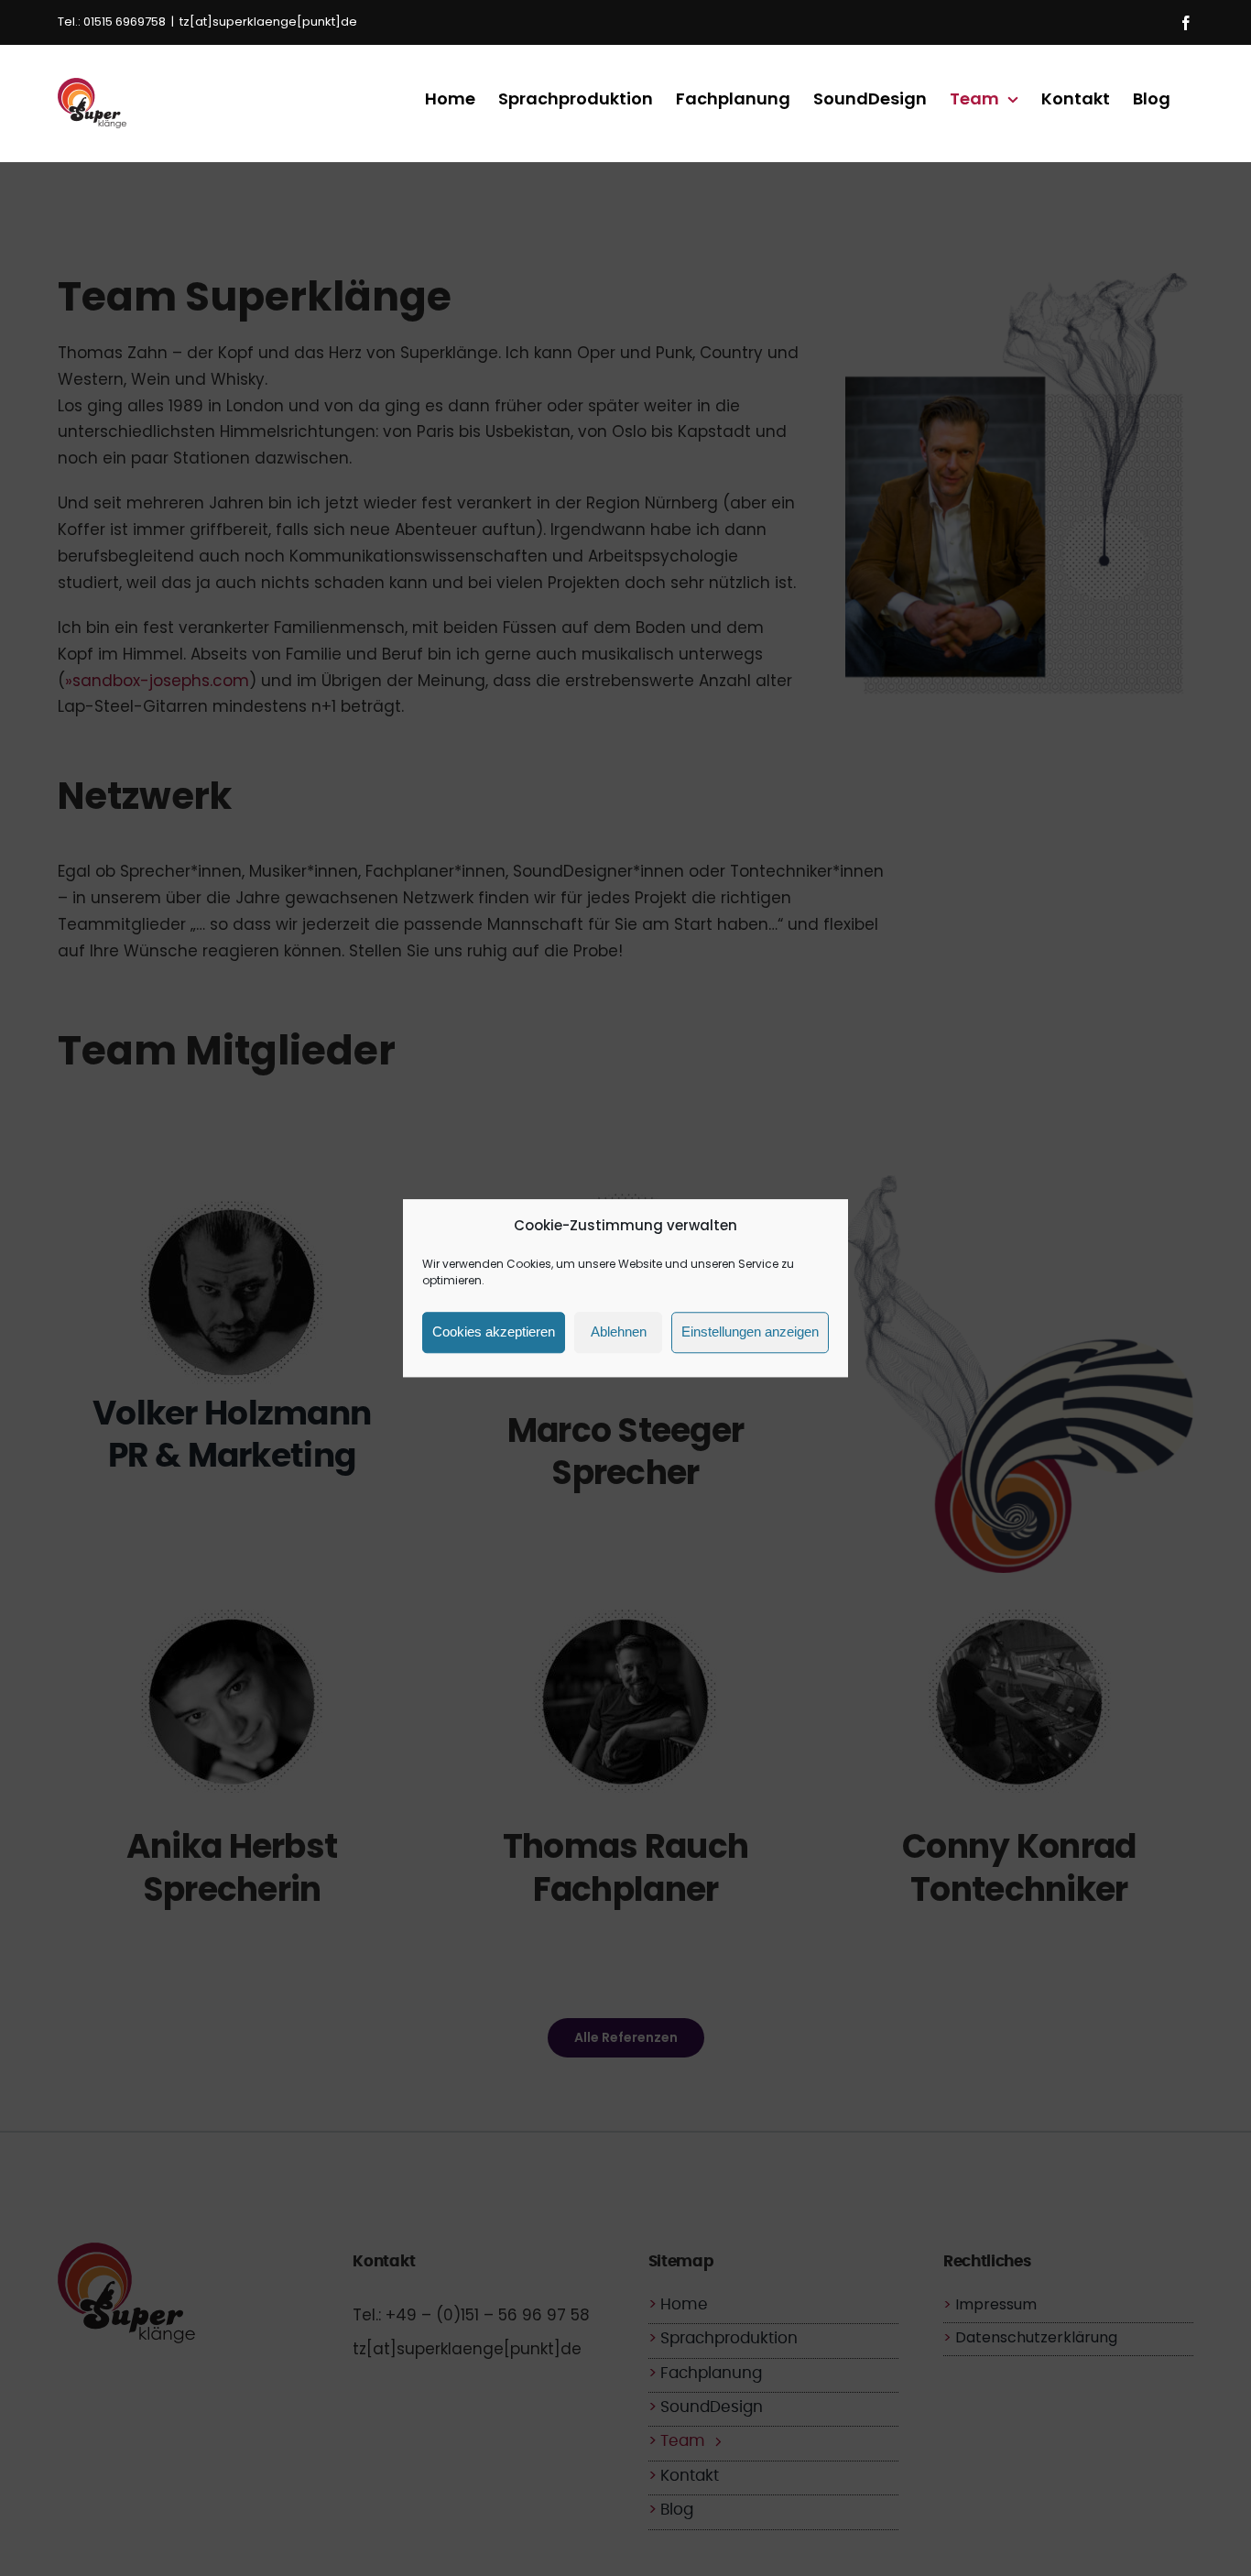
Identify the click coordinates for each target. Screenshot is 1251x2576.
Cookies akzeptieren (494, 1332)
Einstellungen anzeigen (750, 1332)
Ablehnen (619, 1332)
